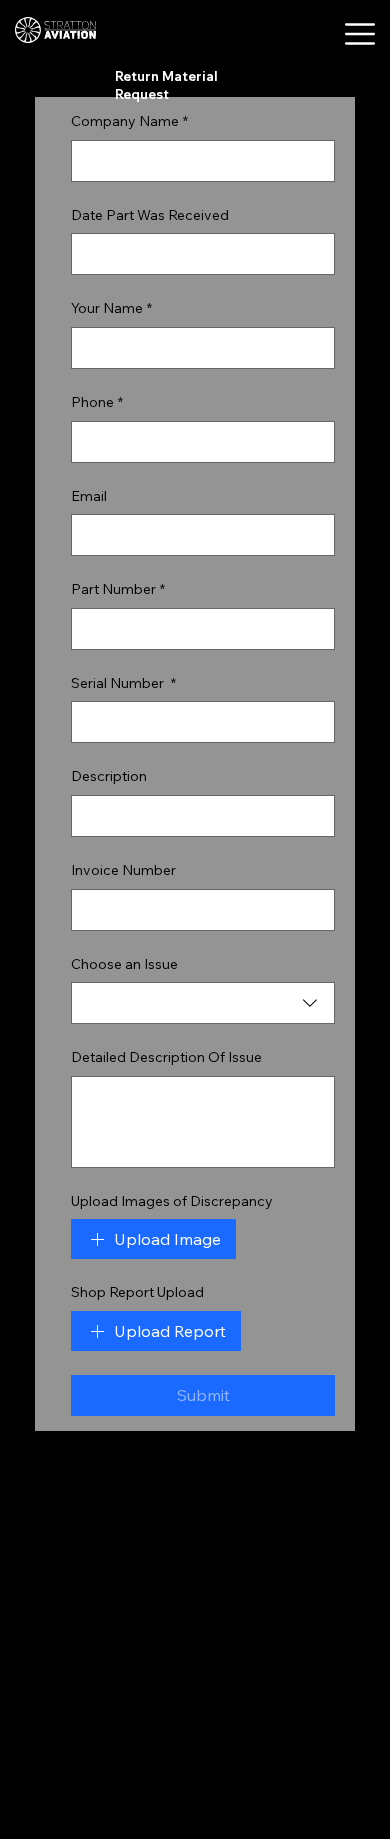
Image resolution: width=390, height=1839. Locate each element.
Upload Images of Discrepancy (172, 1201)
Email (89, 496)
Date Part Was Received (150, 215)
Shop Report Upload (137, 1292)
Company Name (129, 121)
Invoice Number (123, 870)
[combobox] (203, 1003)
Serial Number (123, 683)
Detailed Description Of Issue (166, 1057)
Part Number (118, 589)
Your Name (111, 308)
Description (109, 776)
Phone (97, 402)
